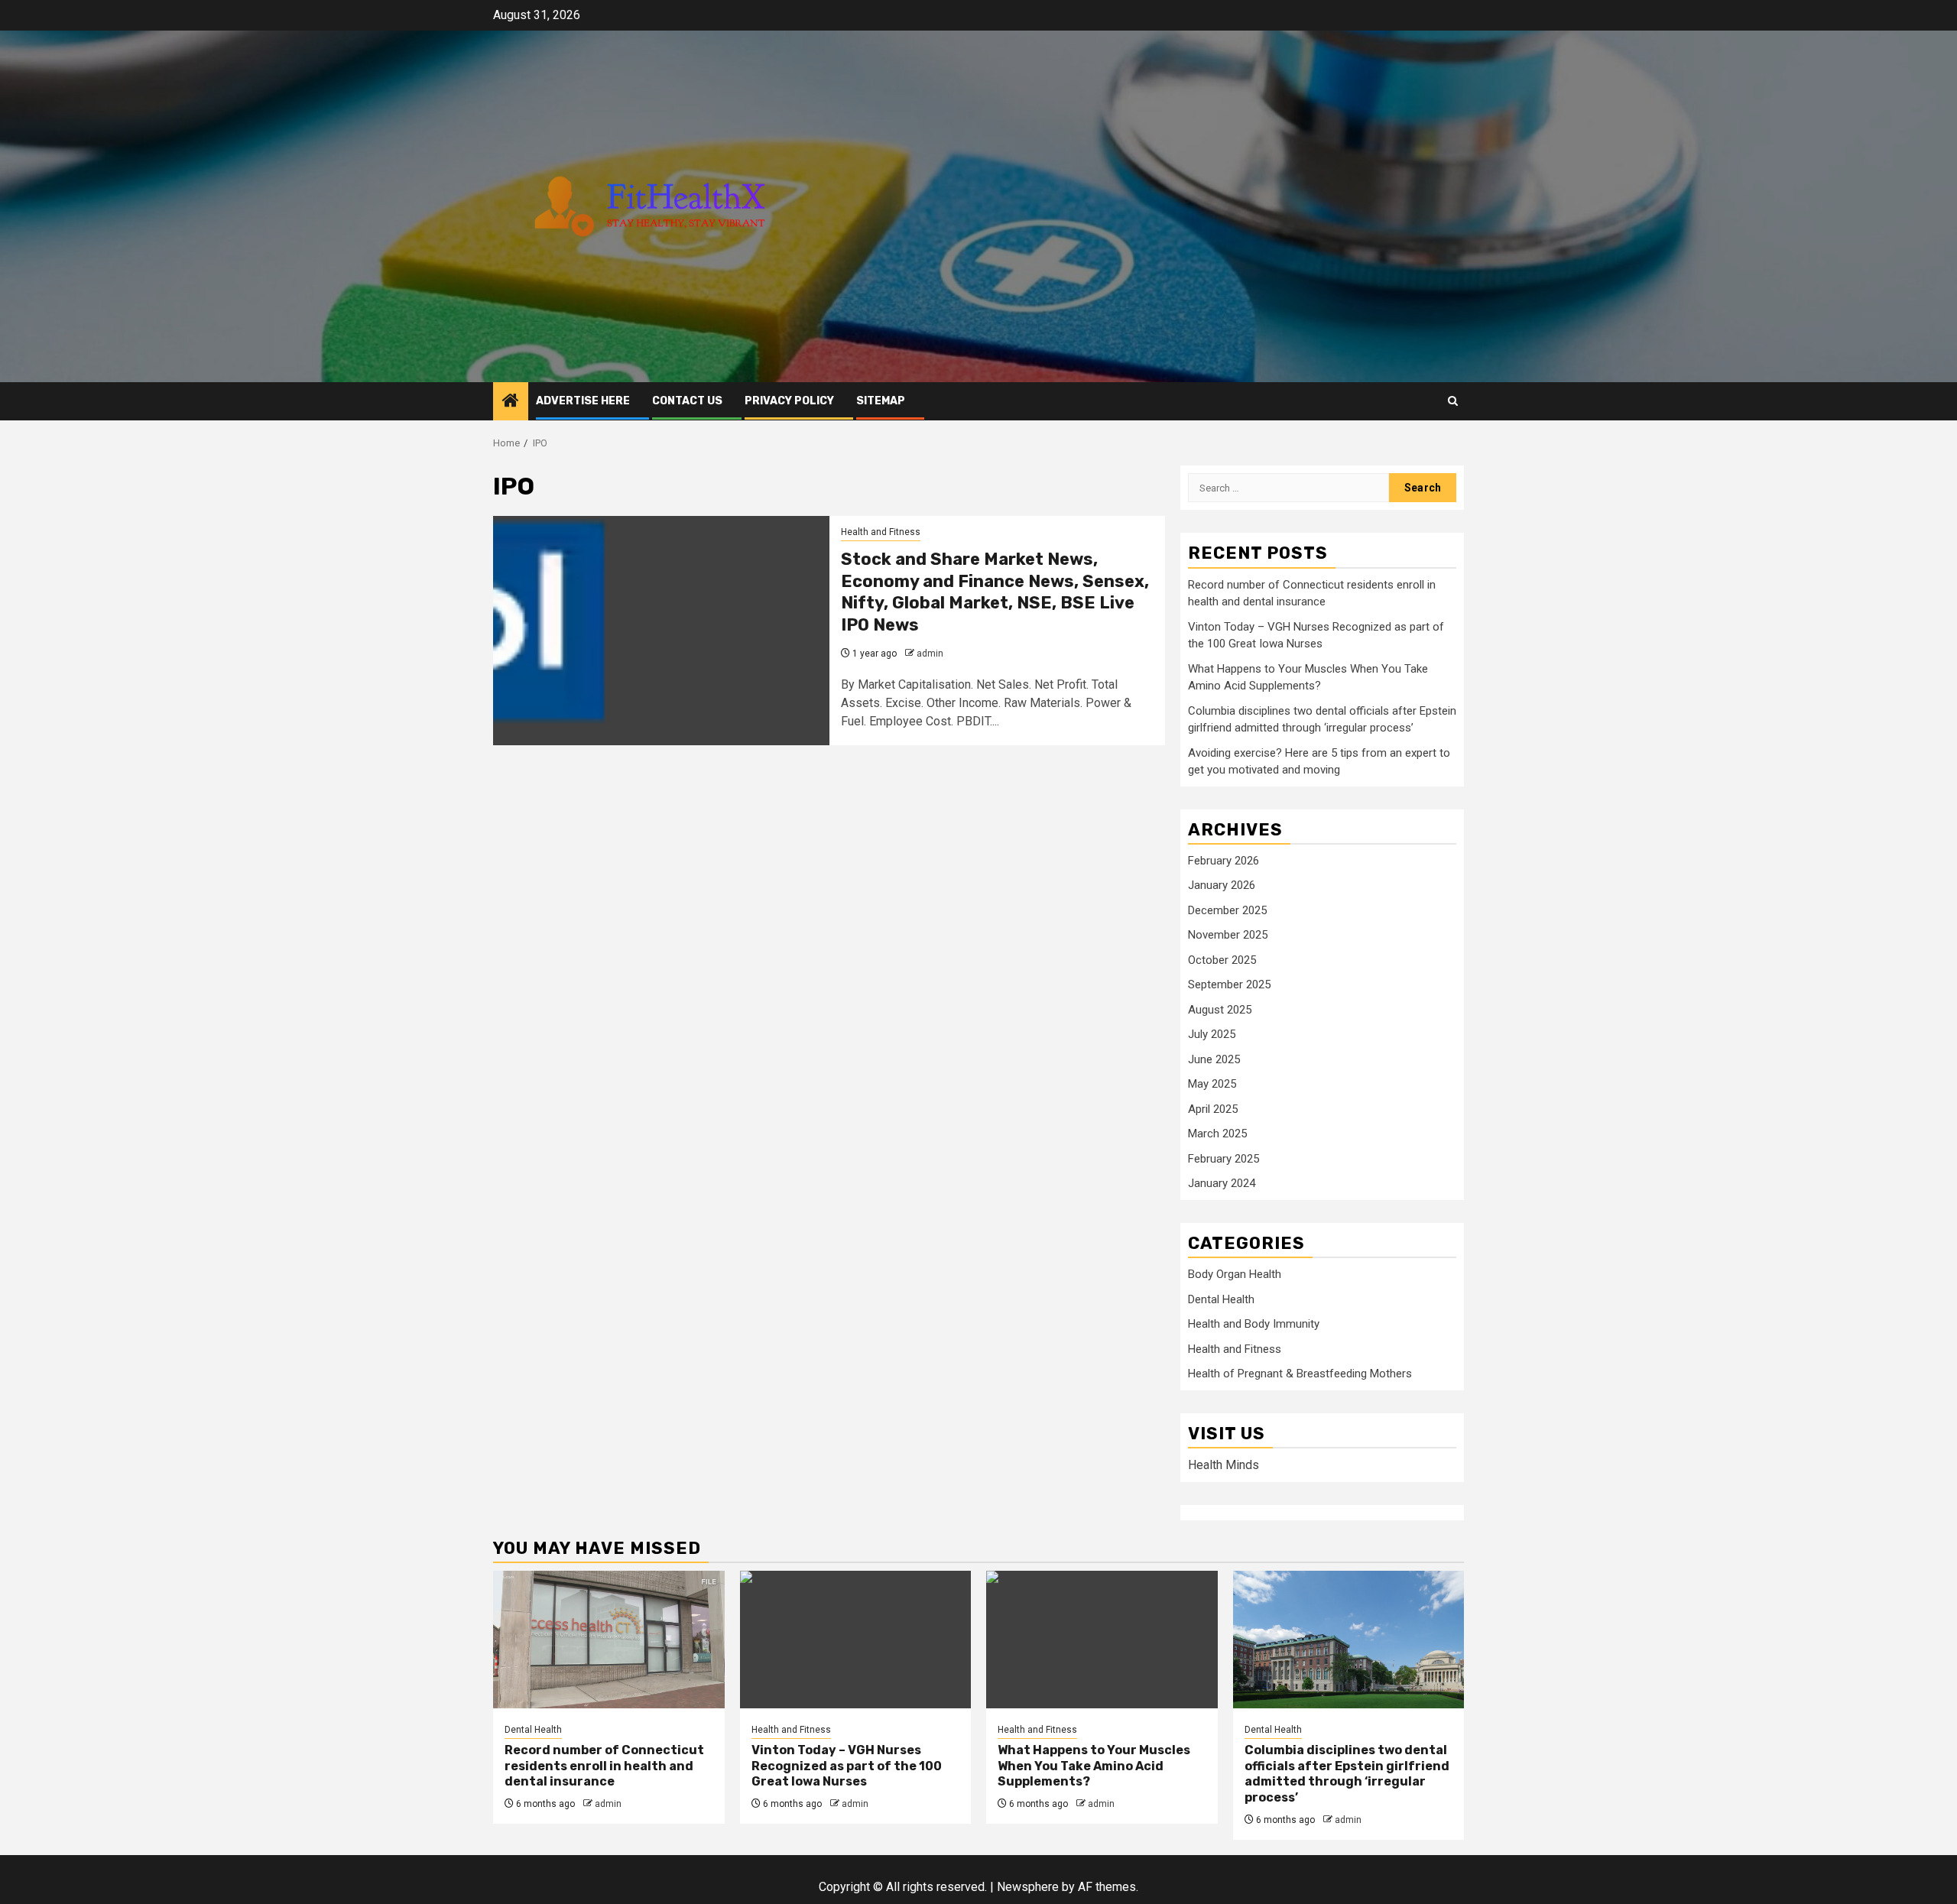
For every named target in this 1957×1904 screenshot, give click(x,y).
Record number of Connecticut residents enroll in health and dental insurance (604, 1766)
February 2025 (1224, 1159)
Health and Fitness (881, 532)
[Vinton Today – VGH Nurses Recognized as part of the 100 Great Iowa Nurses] (856, 1640)
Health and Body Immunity (1254, 1324)
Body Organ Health (1235, 1274)
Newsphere (1028, 1887)
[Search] (1453, 401)
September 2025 (1229, 984)
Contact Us (687, 401)
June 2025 (1214, 1059)
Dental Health (1221, 1299)
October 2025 (1222, 960)
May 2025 (1212, 1084)
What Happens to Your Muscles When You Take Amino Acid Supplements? (1094, 1766)
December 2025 (1227, 910)
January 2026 (1222, 885)
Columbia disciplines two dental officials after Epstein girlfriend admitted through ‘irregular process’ (1347, 1774)
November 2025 (1228, 935)
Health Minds (1224, 1465)
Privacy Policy (789, 401)
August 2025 (1220, 1010)
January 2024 (1222, 1183)
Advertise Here (583, 401)
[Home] (511, 402)
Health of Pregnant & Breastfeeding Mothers (1300, 1374)
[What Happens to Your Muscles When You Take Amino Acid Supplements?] (1102, 1640)
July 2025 (1212, 1034)
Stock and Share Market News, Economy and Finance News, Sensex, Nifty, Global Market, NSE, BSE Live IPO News (995, 592)
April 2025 (1213, 1109)
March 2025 (1217, 1134)
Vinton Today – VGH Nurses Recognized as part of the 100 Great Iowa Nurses (847, 1766)
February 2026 (1224, 861)
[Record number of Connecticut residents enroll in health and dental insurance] (609, 1640)
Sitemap (881, 401)
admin (930, 654)
